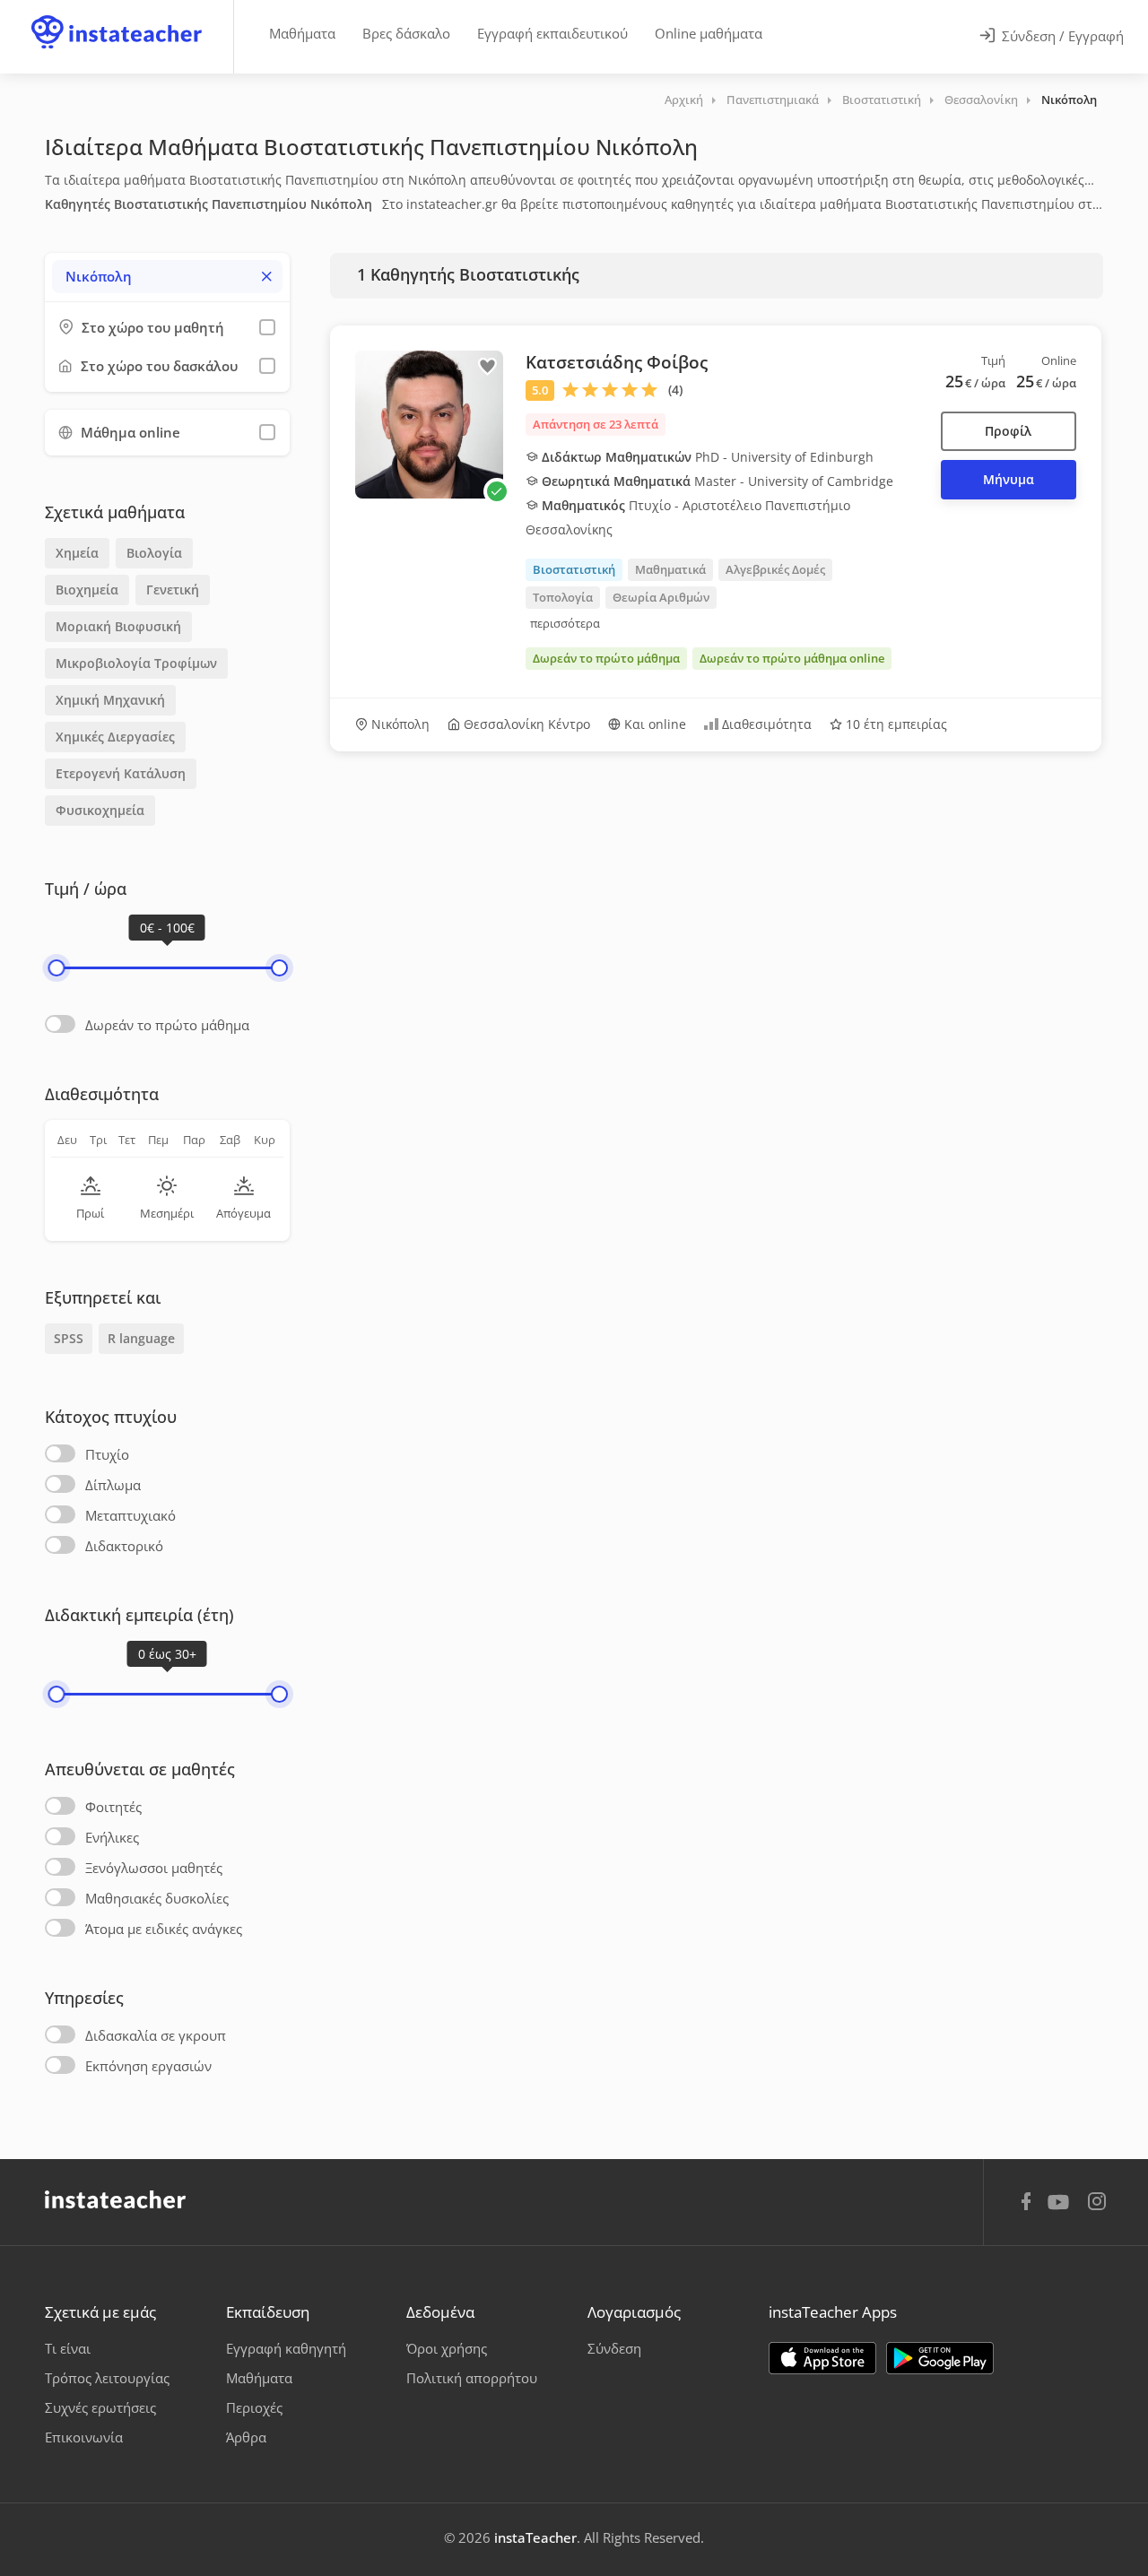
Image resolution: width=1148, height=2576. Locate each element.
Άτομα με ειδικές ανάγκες (164, 1929)
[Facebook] (1026, 2204)
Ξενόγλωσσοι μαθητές (154, 1868)
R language (141, 1338)
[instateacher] (117, 15)
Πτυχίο (107, 1454)
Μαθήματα (302, 33)
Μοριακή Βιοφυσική (118, 626)
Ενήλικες (112, 1837)
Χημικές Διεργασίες (115, 737)
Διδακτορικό (124, 1546)
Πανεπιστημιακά (773, 100)
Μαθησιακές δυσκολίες (157, 1898)
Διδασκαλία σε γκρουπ (156, 2035)
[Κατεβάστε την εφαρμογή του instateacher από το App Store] (822, 2358)
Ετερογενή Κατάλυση (121, 773)
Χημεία (77, 553)
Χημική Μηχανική (110, 700)
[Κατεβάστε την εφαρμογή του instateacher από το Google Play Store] (940, 2358)
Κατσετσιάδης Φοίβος (617, 362)
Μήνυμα (1009, 479)
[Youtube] (1061, 2208)
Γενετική (173, 590)
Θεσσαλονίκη (981, 100)
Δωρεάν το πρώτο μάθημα (167, 1025)
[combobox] (167, 277)
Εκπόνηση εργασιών (148, 2066)
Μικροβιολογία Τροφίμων (136, 663)
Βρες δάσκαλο (406, 33)
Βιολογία (154, 553)
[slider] (56, 968)
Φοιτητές (113, 1807)
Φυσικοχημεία (100, 810)
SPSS (69, 1338)
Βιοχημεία (87, 590)
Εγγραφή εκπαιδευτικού (552, 33)
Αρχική (684, 100)
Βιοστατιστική (882, 100)
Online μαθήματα (709, 33)
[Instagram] (1097, 2203)
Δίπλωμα (113, 1485)
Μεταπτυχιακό (130, 1515)
